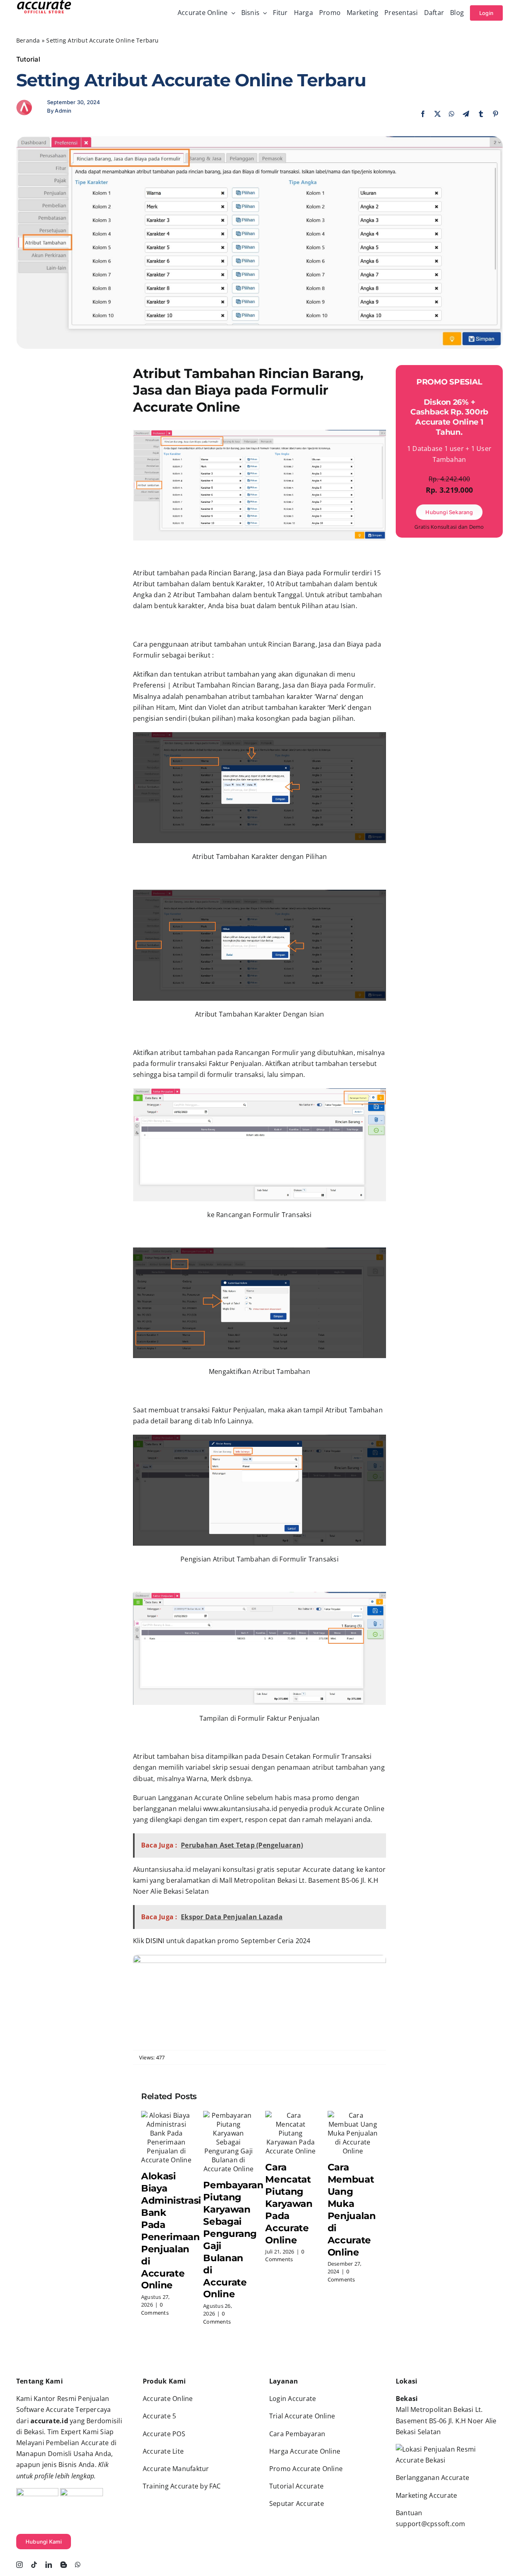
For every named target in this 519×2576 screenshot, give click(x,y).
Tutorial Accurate (296, 2486)
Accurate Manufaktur (177, 2469)
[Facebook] (423, 114)
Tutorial (28, 59)
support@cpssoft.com (431, 2524)
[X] (438, 114)
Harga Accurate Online (305, 2451)
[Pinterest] (495, 114)
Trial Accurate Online (302, 2416)
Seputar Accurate (297, 2503)
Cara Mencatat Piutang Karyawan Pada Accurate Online (289, 2203)
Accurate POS (164, 2434)
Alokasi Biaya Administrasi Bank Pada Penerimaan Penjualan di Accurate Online (171, 2231)
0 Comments (155, 2309)
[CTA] (259, 1958)
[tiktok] (34, 2565)
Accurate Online (168, 2399)
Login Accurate (293, 2399)
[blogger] (64, 2565)
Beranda (28, 40)
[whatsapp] (78, 2565)
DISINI (155, 1941)
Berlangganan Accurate (432, 2478)
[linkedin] (49, 2565)
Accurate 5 (159, 2416)
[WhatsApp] (452, 114)
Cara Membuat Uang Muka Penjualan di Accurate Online (352, 2210)
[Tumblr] (481, 114)
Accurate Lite (163, 2451)
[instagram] (19, 2565)
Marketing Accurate (426, 2495)
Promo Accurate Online (306, 2469)
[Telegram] (466, 114)
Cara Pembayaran (297, 2434)
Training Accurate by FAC (182, 2486)
